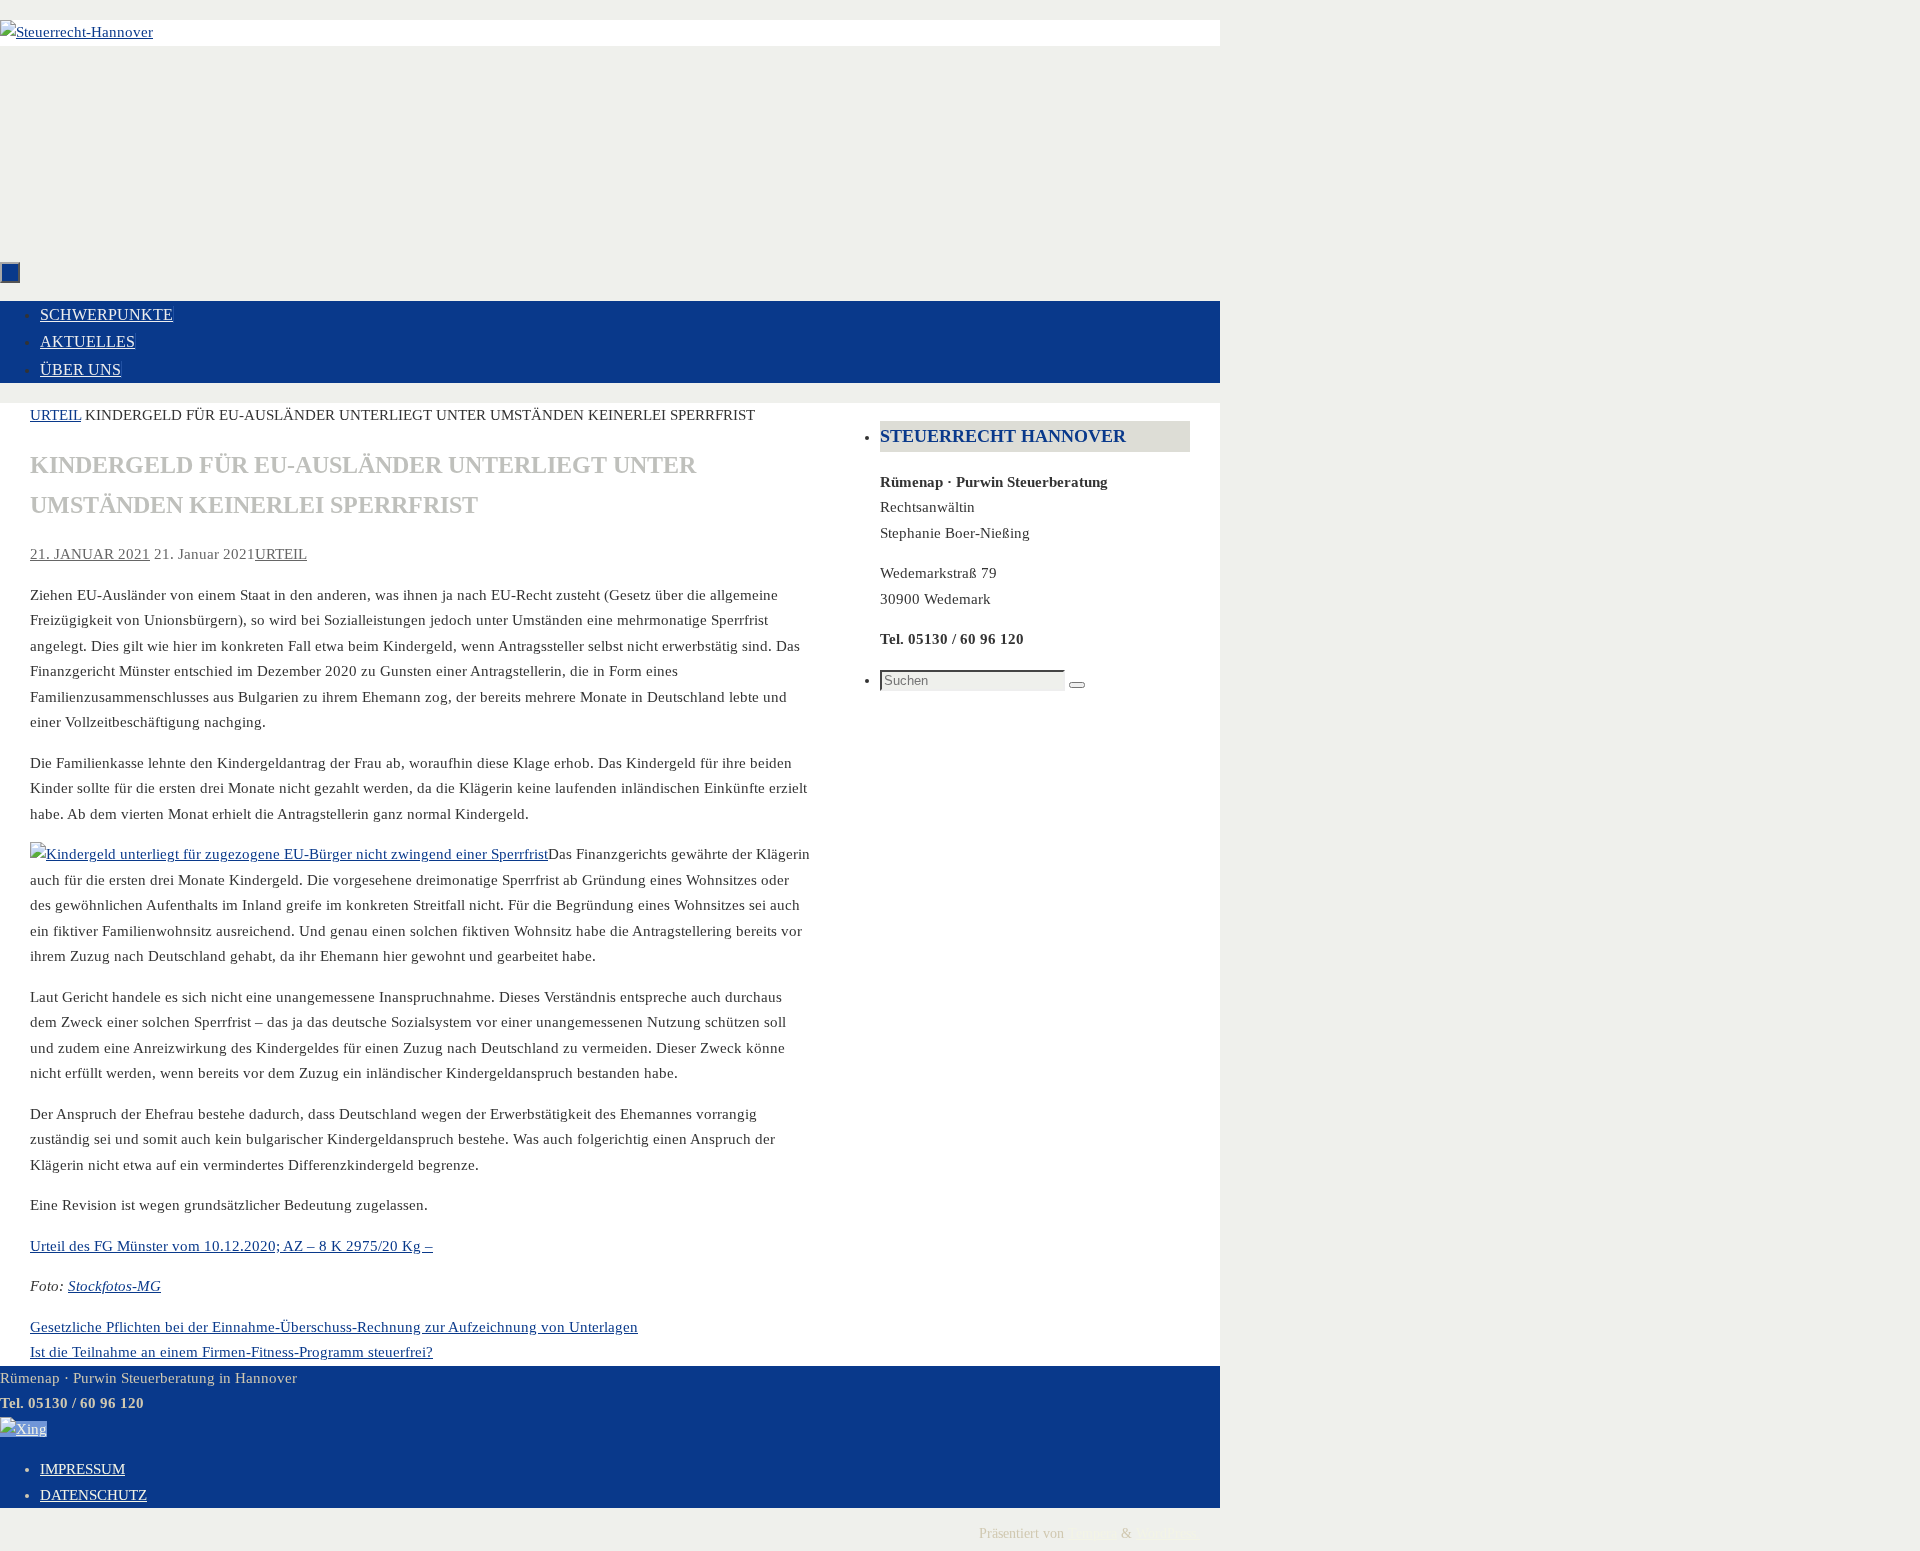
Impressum (82, 1469)
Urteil (55, 415)
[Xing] (23, 1429)
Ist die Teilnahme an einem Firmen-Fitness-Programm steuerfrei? (231, 1352)
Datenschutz (93, 1495)
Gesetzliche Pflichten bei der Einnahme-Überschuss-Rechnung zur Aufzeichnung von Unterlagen (334, 1327)
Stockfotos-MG (114, 1286)
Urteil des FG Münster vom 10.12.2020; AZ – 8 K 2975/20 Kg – (231, 1246)
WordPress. (1168, 1533)
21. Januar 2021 (90, 554)
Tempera (1092, 1533)
